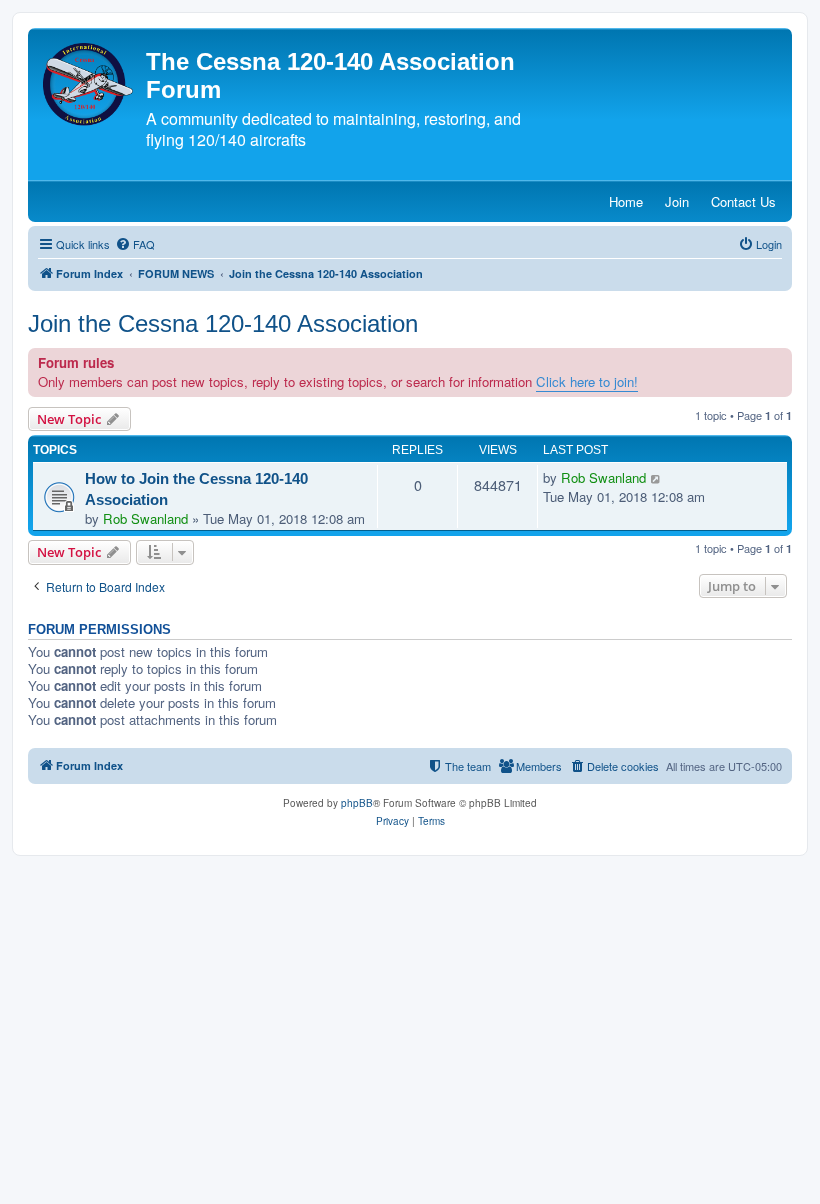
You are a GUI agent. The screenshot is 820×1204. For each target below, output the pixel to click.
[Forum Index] (89, 84)
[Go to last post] (656, 478)
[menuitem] (135, 244)
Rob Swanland (145, 518)
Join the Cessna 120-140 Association (223, 323)
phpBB (357, 803)
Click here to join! (587, 381)
